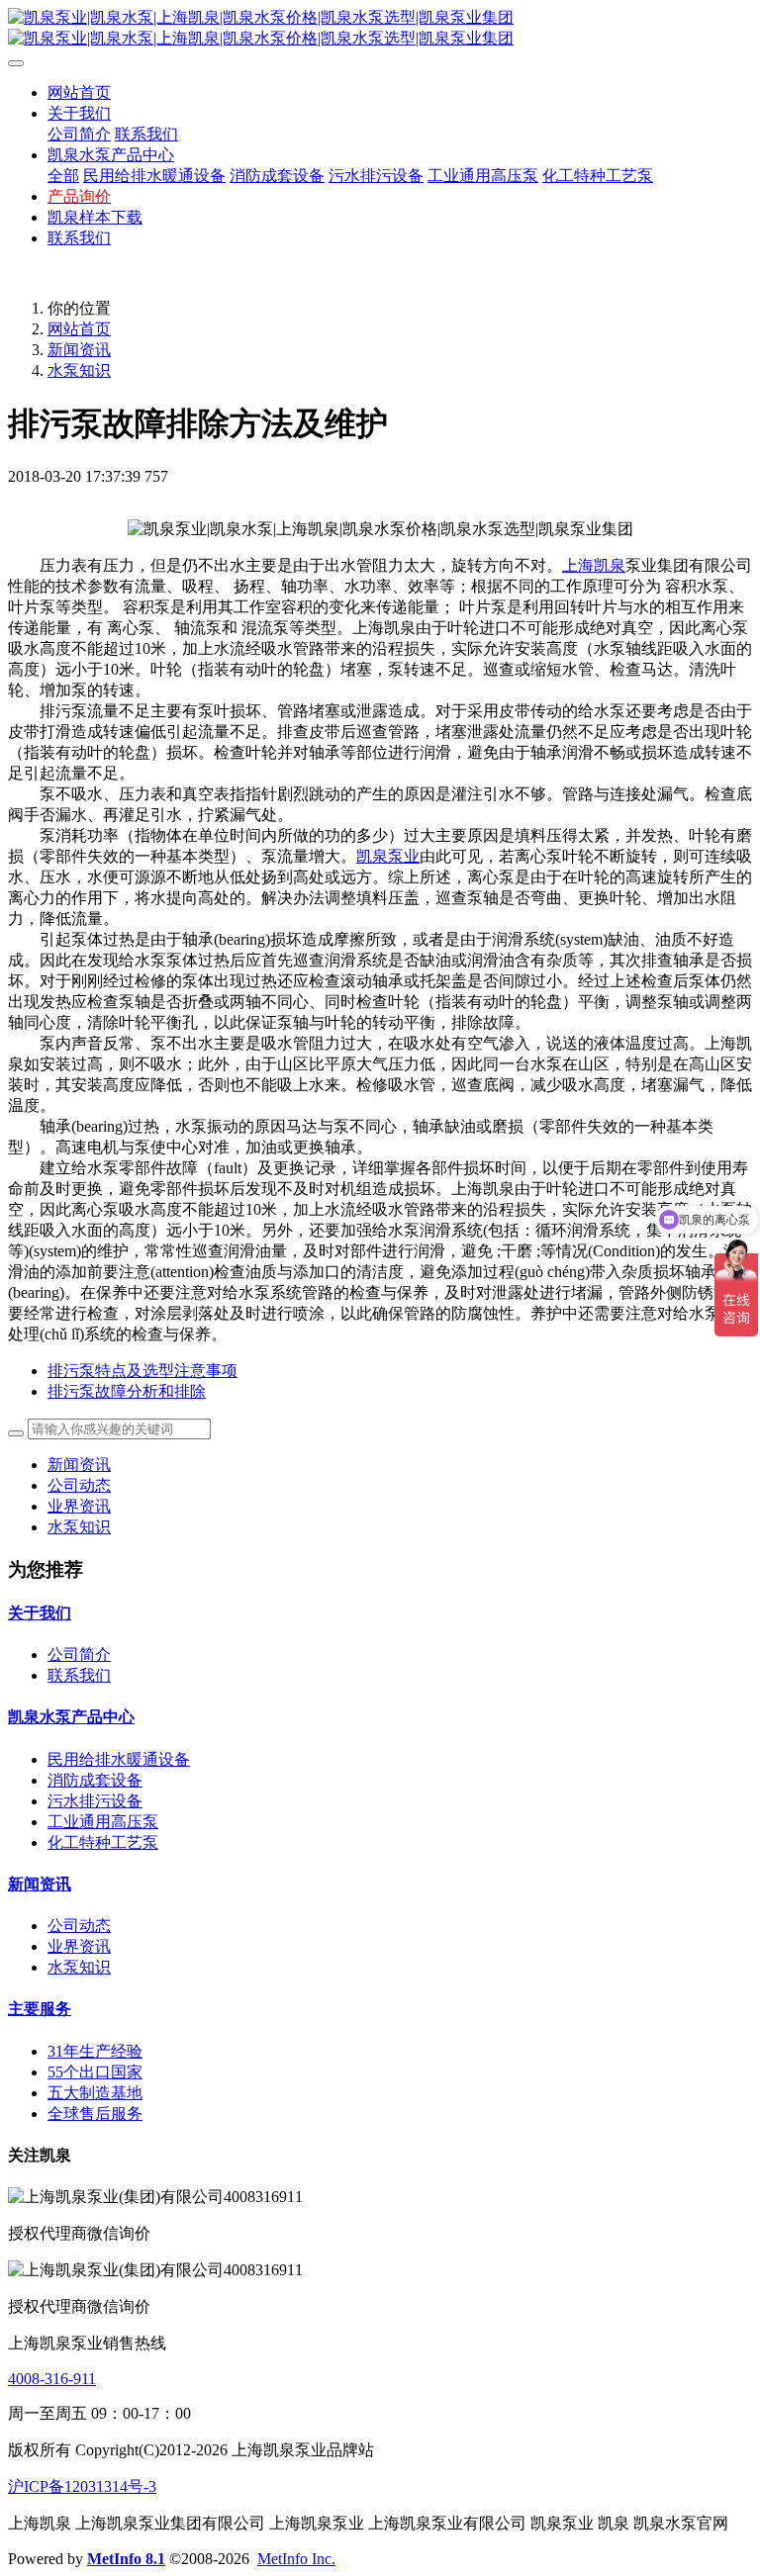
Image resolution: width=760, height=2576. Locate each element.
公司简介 (79, 1655)
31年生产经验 (95, 2051)
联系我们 (79, 1675)
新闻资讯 (79, 350)
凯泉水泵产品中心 (71, 1717)
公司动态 (79, 1485)
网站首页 (79, 92)
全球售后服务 (95, 2114)
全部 (63, 176)
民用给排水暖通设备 (119, 1759)
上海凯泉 (594, 565)
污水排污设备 (95, 1801)
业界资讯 (79, 1506)
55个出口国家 (95, 2072)
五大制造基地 (95, 2093)
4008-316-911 (52, 2379)
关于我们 (40, 1613)
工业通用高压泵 (103, 1822)
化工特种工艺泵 (103, 1842)
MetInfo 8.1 (126, 2559)
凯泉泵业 (388, 856)
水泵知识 (79, 370)
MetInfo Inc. (296, 2559)
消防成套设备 (95, 1780)
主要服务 (40, 2009)
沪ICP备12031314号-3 (82, 2486)
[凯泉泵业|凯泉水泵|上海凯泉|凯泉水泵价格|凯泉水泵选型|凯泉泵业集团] (380, 29)
